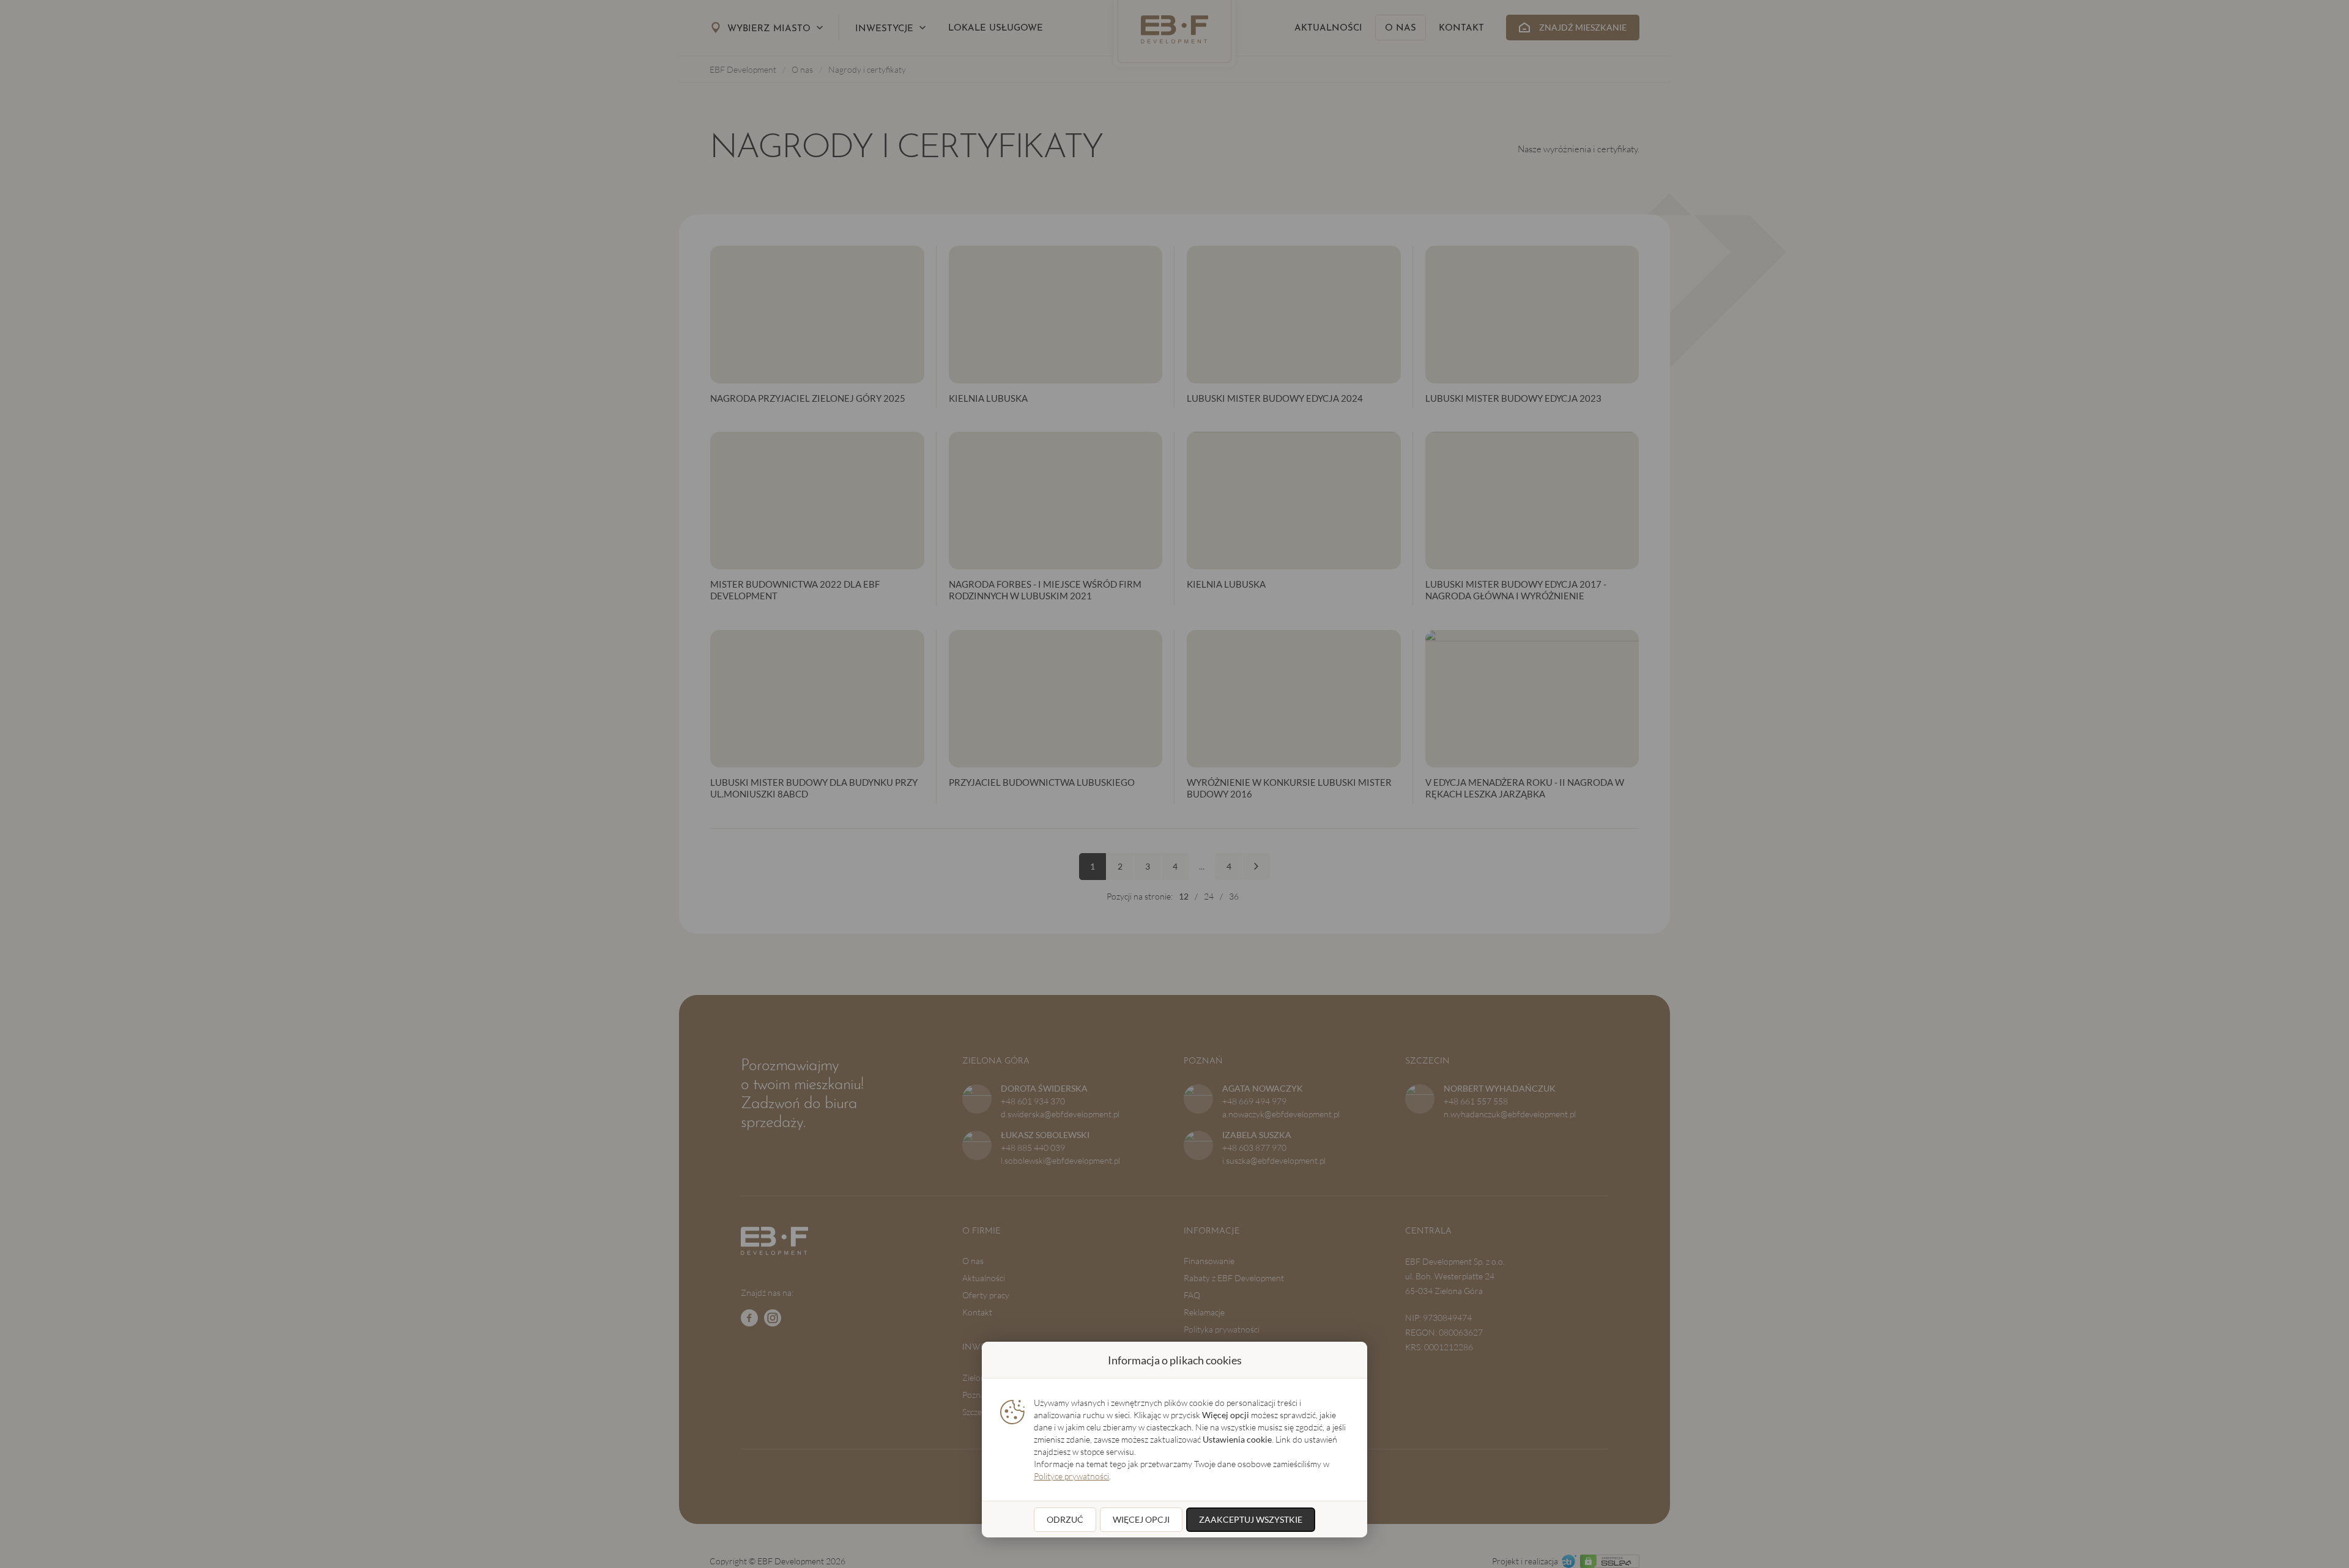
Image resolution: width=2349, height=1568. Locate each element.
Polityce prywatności (1071, 1476)
